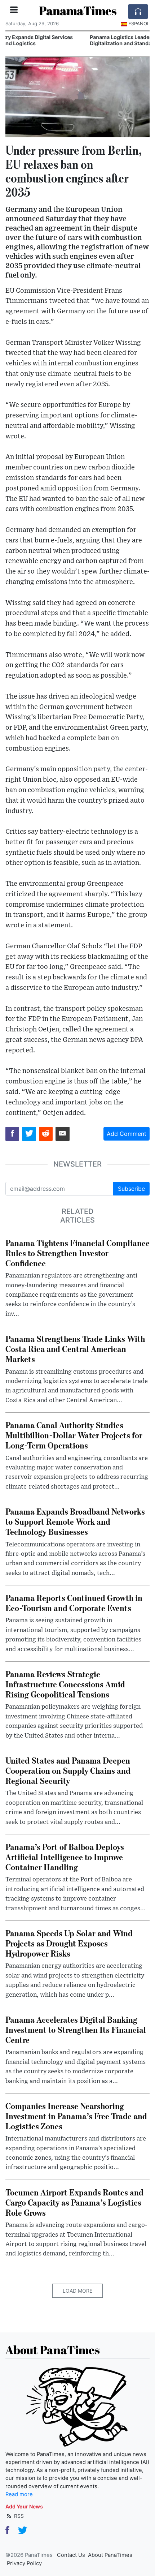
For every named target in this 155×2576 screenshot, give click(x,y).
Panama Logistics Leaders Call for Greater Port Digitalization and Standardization (66, 40)
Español (139, 23)
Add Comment (127, 1134)
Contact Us (71, 2555)
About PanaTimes (110, 2555)
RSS (18, 2516)
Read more (19, 2494)
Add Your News (24, 2506)
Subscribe (131, 1189)
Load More (77, 2291)
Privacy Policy (24, 2563)
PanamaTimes (78, 11)
